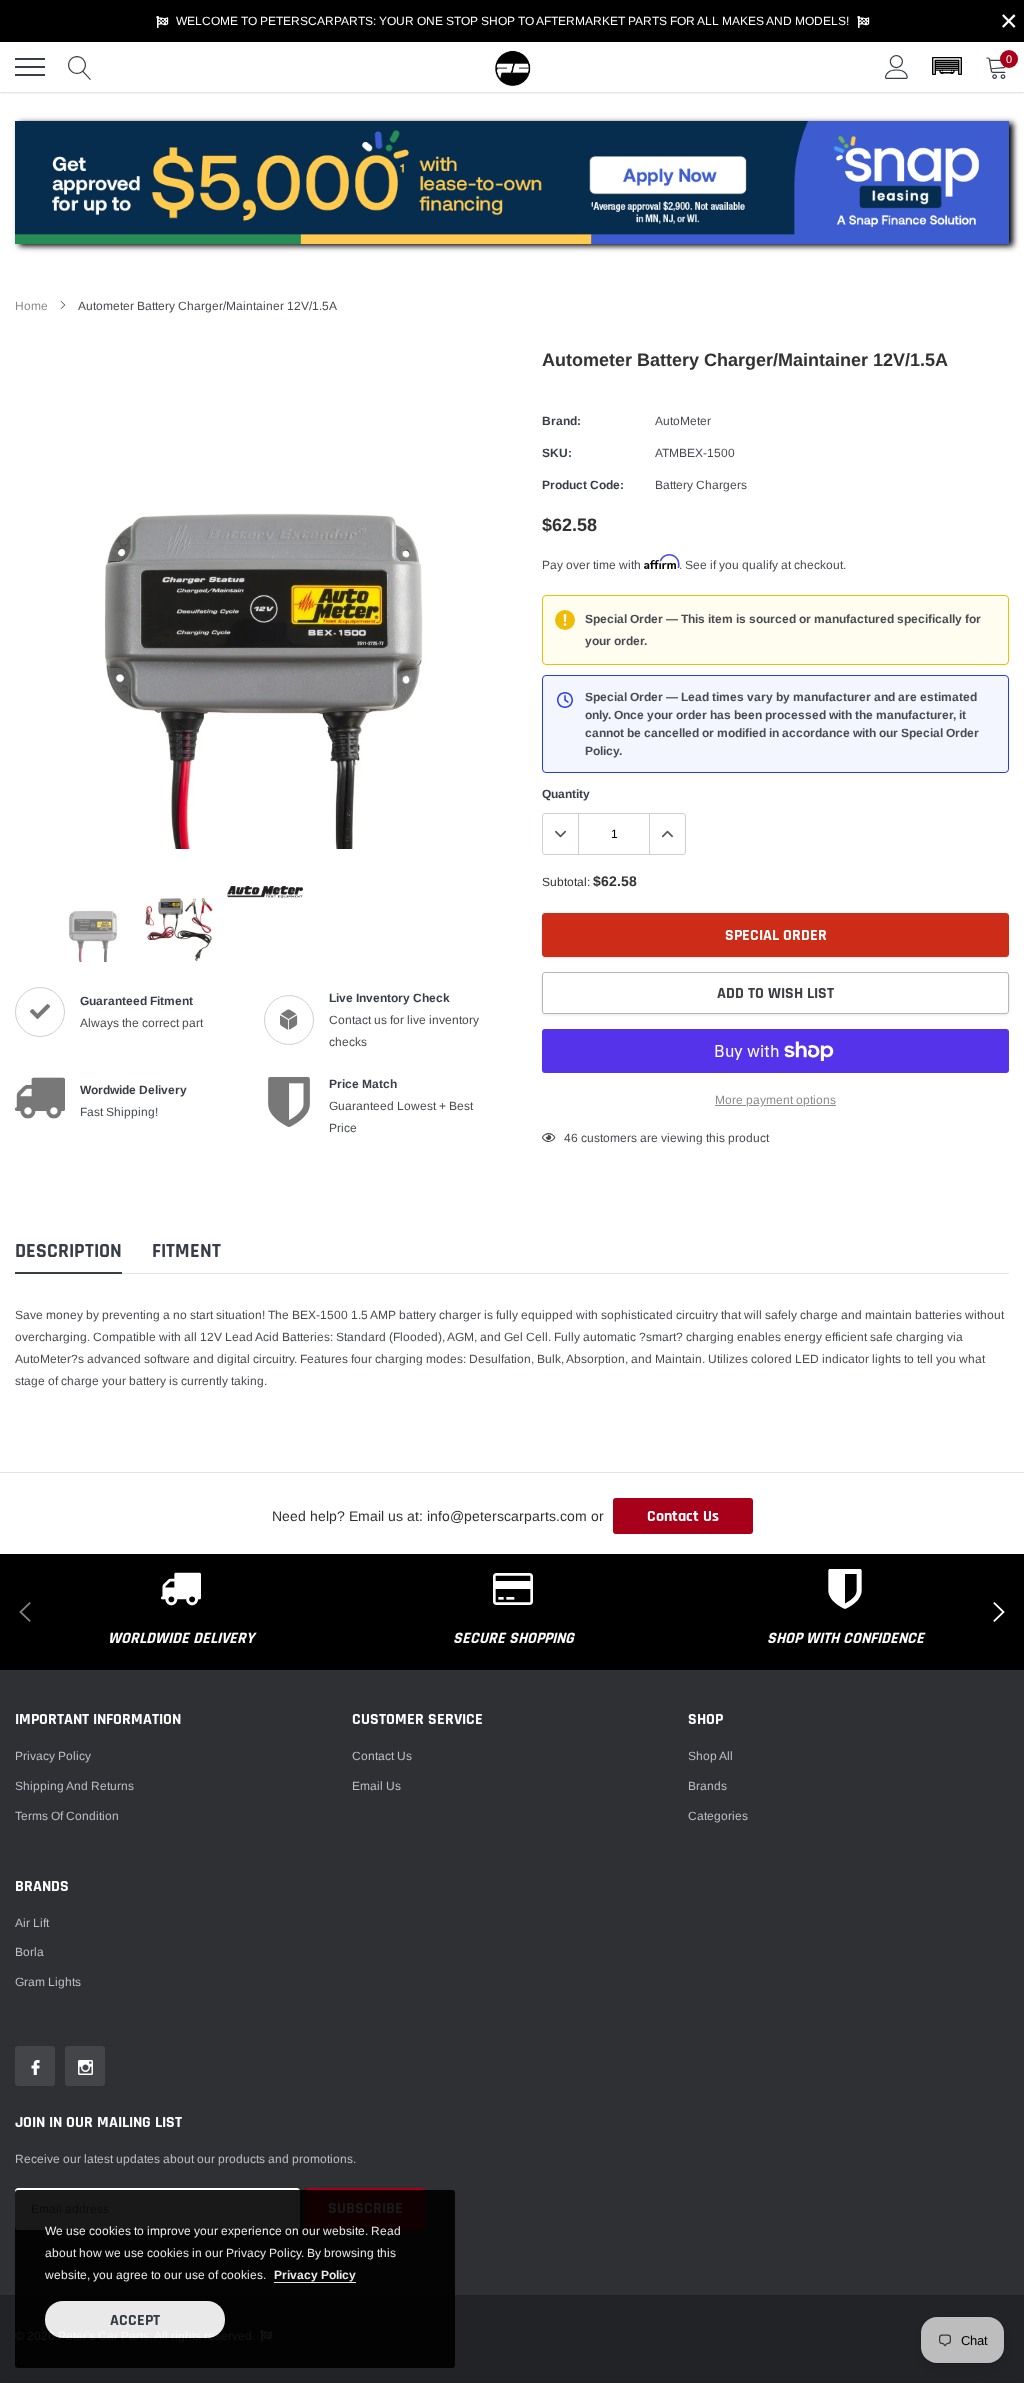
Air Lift (32, 1923)
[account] (897, 67)
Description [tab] (68, 1251)
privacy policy (315, 2275)
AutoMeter (683, 421)
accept (135, 2320)
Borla (29, 1952)
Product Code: (583, 485)
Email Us (376, 1786)
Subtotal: (566, 882)
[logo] (512, 67)
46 (571, 1138)
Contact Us (683, 1516)
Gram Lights (48, 1982)
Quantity (566, 794)
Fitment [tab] (186, 1251)
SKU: (557, 453)
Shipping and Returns (74, 1786)
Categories (718, 1816)
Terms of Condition (67, 1816)
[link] (93, 924)
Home (31, 306)
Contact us (382, 1756)
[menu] (30, 67)
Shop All (710, 1756)
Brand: (561, 421)
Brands (707, 1786)
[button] (947, 67)
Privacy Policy (53, 1756)
